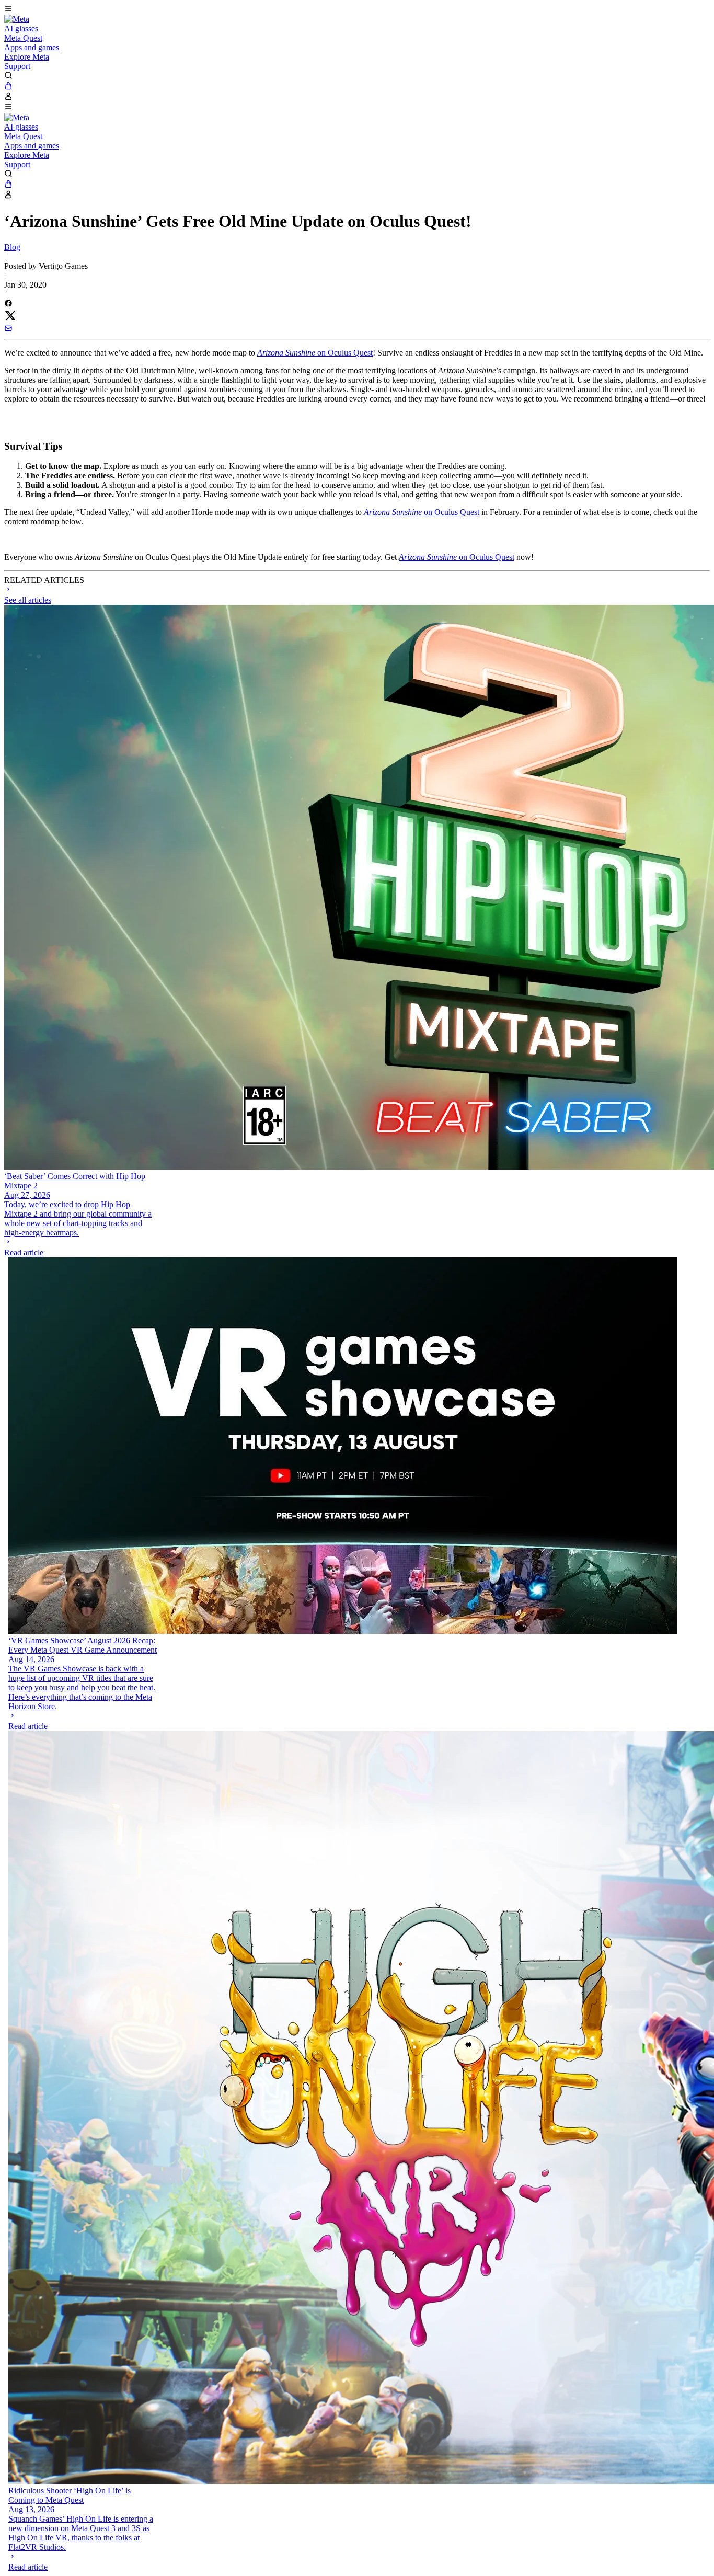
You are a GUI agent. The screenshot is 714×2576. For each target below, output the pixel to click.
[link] (17, 19)
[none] (79, 1247)
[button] (357, 9)
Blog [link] (12, 247)
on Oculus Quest (315, 353)
